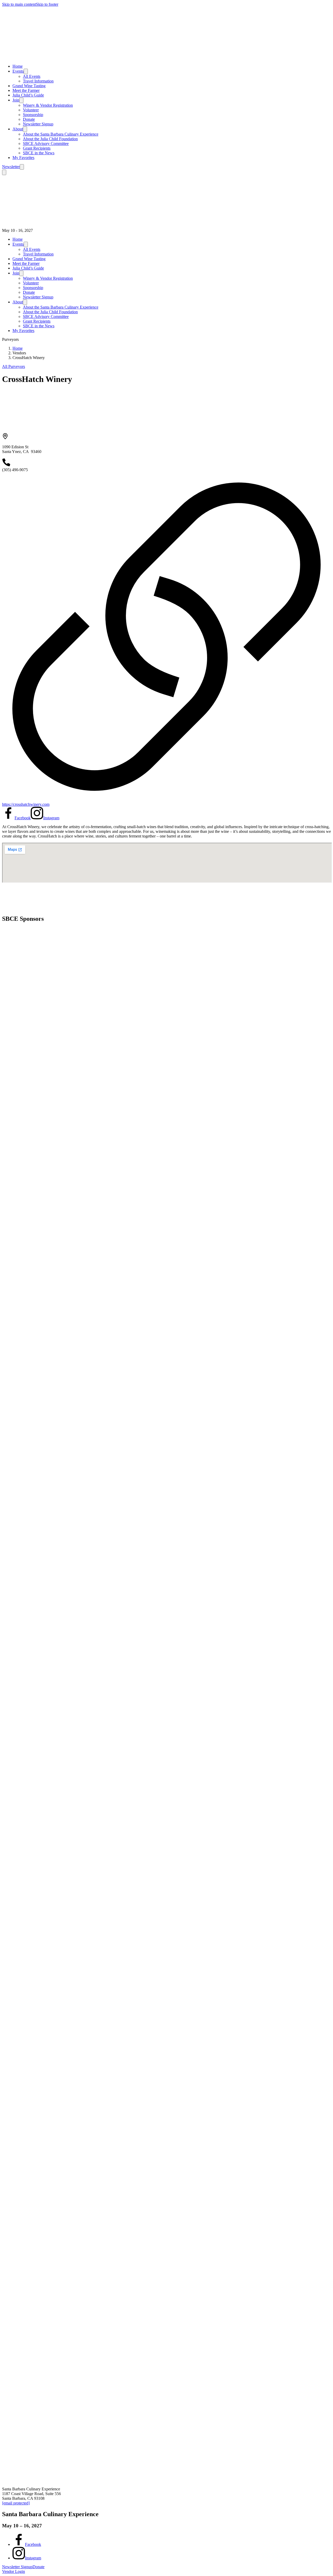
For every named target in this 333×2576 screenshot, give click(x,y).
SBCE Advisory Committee (46, 143)
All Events (32, 76)
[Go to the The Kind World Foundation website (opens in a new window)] (41, 1317)
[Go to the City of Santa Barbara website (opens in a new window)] (61, 1614)
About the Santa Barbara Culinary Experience (61, 134)
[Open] (22, 167)
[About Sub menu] (25, 129)
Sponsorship (33, 115)
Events (18, 71)
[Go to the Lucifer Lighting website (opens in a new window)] (61, 1352)
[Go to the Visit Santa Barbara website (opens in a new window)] (61, 998)
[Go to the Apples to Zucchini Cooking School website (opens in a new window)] (41, 1693)
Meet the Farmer (26, 90)
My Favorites (23, 158)
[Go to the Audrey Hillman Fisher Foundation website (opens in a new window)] (61, 1021)
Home (18, 66)
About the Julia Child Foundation (50, 139)
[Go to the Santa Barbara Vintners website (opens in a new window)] (61, 1293)
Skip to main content (19, 4)
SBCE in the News (39, 153)
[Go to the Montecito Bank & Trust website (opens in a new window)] (54, 1231)
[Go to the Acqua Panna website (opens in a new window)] (31, 1452)
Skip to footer (47, 4)
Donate (29, 119)
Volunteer (31, 110)
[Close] (4, 172)
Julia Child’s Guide (28, 95)
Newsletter (11, 167)
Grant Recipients (37, 148)
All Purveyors (14, 366)
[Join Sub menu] (21, 100)
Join (16, 100)
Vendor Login (14, 2571)
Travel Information (38, 81)
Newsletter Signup (38, 124)
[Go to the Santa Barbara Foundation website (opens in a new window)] (48, 1112)
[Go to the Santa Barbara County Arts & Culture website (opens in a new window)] (61, 1929)
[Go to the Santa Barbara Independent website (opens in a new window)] (61, 1057)
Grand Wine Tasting (29, 86)
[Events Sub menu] (26, 71)
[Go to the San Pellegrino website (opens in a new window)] (41, 1392)
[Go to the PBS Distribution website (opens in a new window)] (61, 1496)
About (18, 129)
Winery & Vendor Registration (48, 105)
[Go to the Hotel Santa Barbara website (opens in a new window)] (61, 2342)
